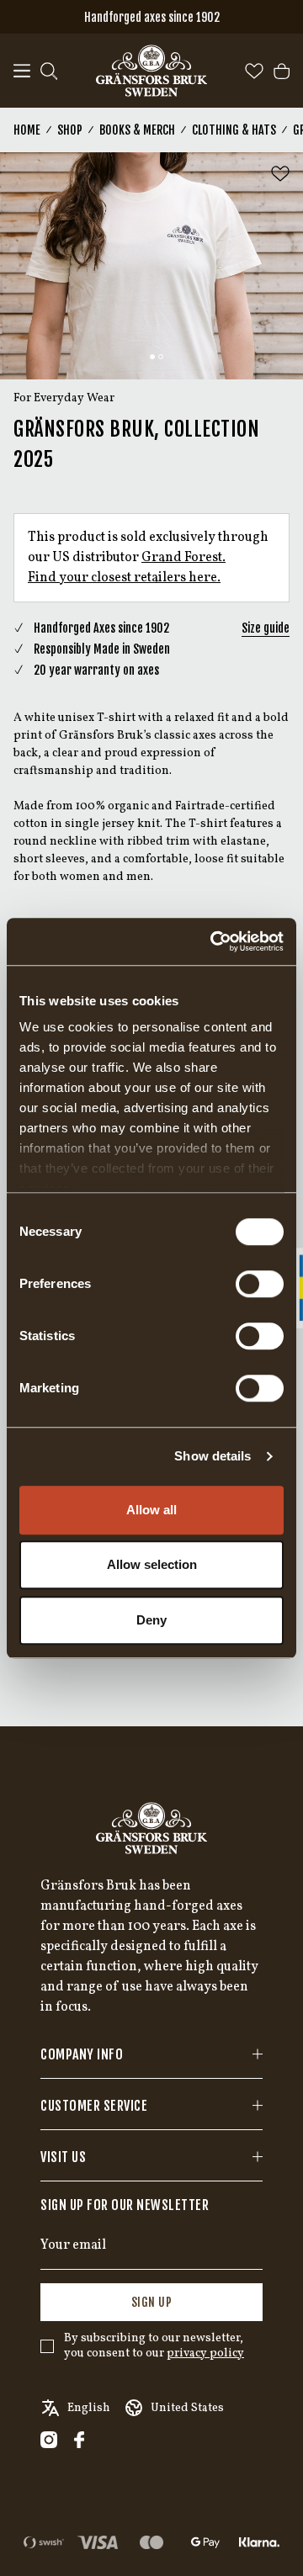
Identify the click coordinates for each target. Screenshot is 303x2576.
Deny (151, 1620)
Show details (213, 1456)
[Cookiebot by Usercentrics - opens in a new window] (214, 941)
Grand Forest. (183, 558)
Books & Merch (137, 130)
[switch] (260, 1284)
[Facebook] (79, 2440)
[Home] (151, 71)
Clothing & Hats (234, 130)
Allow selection (152, 1564)
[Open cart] (282, 71)
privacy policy (205, 2353)
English (89, 2408)
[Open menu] (22, 71)
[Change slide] (152, 357)
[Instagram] (49, 2440)
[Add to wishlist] (280, 174)
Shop (70, 130)
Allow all (151, 1510)
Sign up (152, 2302)
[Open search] (49, 71)
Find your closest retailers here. (124, 578)
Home (27, 130)
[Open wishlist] (254, 71)
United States (187, 2408)
